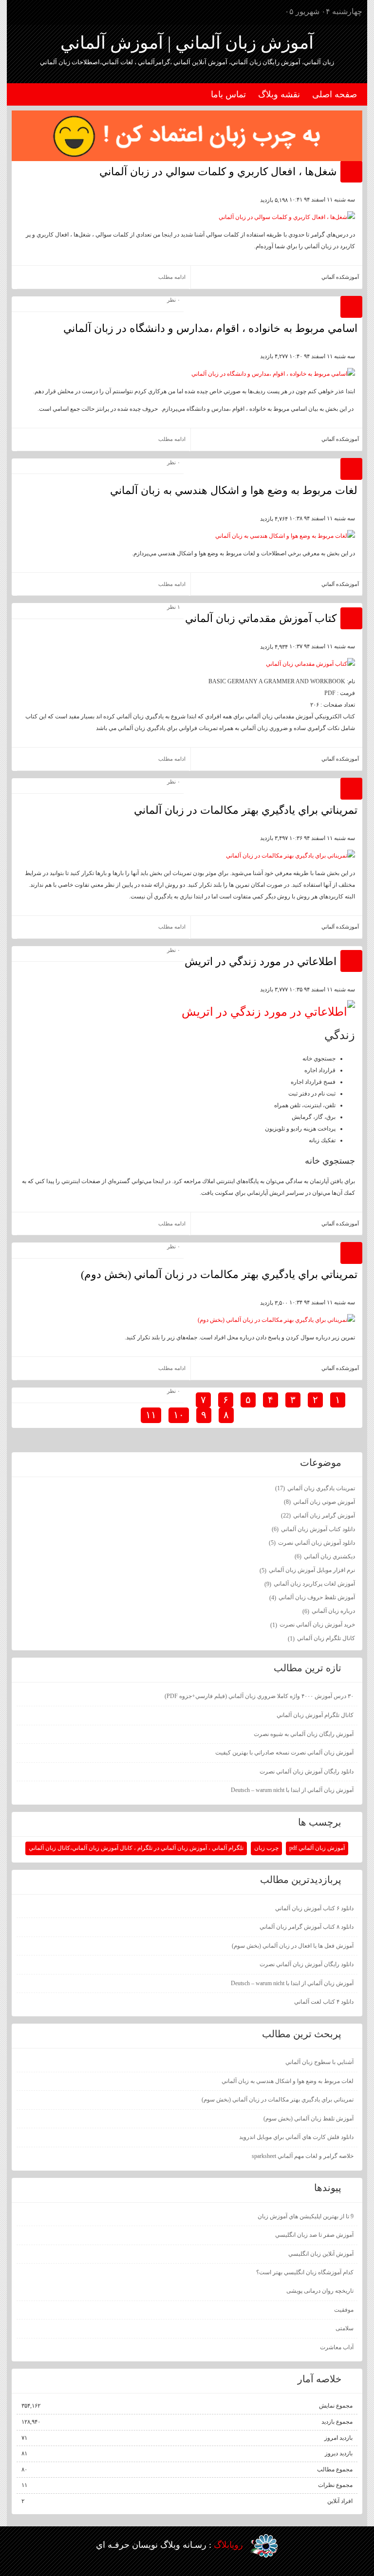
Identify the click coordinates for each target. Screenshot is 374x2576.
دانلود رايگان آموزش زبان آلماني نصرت (307, 1772)
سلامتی (345, 2328)
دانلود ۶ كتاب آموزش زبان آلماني (314, 1908)
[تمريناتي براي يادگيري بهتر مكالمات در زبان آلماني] (290, 856)
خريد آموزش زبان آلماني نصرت (313, 1625)
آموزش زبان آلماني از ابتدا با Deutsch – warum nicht (292, 1790)
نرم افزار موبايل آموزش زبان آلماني (307, 1570)
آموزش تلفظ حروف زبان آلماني (312, 1597)
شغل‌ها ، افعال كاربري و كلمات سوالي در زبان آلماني (218, 172)
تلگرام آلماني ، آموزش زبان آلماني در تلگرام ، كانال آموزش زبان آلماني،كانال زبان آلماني (136, 1848)
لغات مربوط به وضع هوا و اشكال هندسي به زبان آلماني (234, 490)
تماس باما (228, 94)
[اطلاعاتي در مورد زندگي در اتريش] (268, 1012)
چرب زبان (266, 1848)
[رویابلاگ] (264, 2546)
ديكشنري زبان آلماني (325, 1556)
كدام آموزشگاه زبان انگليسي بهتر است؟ (305, 2272)
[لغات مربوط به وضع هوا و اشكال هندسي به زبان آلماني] (285, 536)
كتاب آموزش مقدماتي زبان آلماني (261, 618)
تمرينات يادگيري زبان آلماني (315, 1488)
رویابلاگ (228, 2545)
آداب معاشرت (337, 2347)
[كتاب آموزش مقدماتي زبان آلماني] (310, 664)
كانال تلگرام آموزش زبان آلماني (315, 1715)
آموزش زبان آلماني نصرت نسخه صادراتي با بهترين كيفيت (284, 1753)
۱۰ (179, 1415)
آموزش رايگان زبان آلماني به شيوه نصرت (304, 1734)
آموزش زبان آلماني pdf (317, 1848)
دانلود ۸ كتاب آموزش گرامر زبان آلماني (307, 1927)
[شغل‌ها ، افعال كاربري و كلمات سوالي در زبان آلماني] (287, 217)
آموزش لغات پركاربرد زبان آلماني (310, 1584)
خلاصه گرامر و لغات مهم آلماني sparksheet (303, 2156)
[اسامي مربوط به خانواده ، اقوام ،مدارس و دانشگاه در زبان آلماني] (273, 374)
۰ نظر (174, 300)
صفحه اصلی (335, 94)
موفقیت (344, 2310)
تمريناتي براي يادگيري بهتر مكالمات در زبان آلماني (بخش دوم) (219, 1274)
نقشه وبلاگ (279, 94)
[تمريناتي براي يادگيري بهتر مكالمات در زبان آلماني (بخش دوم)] (276, 1320)
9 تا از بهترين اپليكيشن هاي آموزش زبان (306, 2216)
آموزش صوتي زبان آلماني (319, 1502)
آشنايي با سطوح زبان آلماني (319, 2062)
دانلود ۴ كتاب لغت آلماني (324, 2002)
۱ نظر (174, 607)
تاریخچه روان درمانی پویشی (320, 2291)
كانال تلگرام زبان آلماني (321, 1638)
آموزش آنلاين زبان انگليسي (321, 2254)
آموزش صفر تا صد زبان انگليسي (314, 2235)
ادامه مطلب (172, 277)
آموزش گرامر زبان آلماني (318, 1516)
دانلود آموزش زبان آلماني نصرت (312, 1543)
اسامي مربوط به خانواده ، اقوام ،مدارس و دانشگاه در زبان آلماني (210, 328)
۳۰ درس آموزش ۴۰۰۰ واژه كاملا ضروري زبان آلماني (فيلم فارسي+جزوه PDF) (259, 1696)
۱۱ (151, 1415)
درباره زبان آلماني (329, 1611)
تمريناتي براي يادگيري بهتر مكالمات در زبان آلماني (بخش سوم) (278, 2100)
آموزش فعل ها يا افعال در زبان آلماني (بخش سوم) (293, 1946)
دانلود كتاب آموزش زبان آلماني (313, 1529)
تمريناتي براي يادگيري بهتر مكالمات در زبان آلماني (246, 810)
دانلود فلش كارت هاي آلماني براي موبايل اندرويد (296, 2137)
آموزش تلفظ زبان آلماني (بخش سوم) (309, 2119)
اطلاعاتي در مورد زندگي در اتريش (261, 961)
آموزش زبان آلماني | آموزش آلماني (187, 43)
